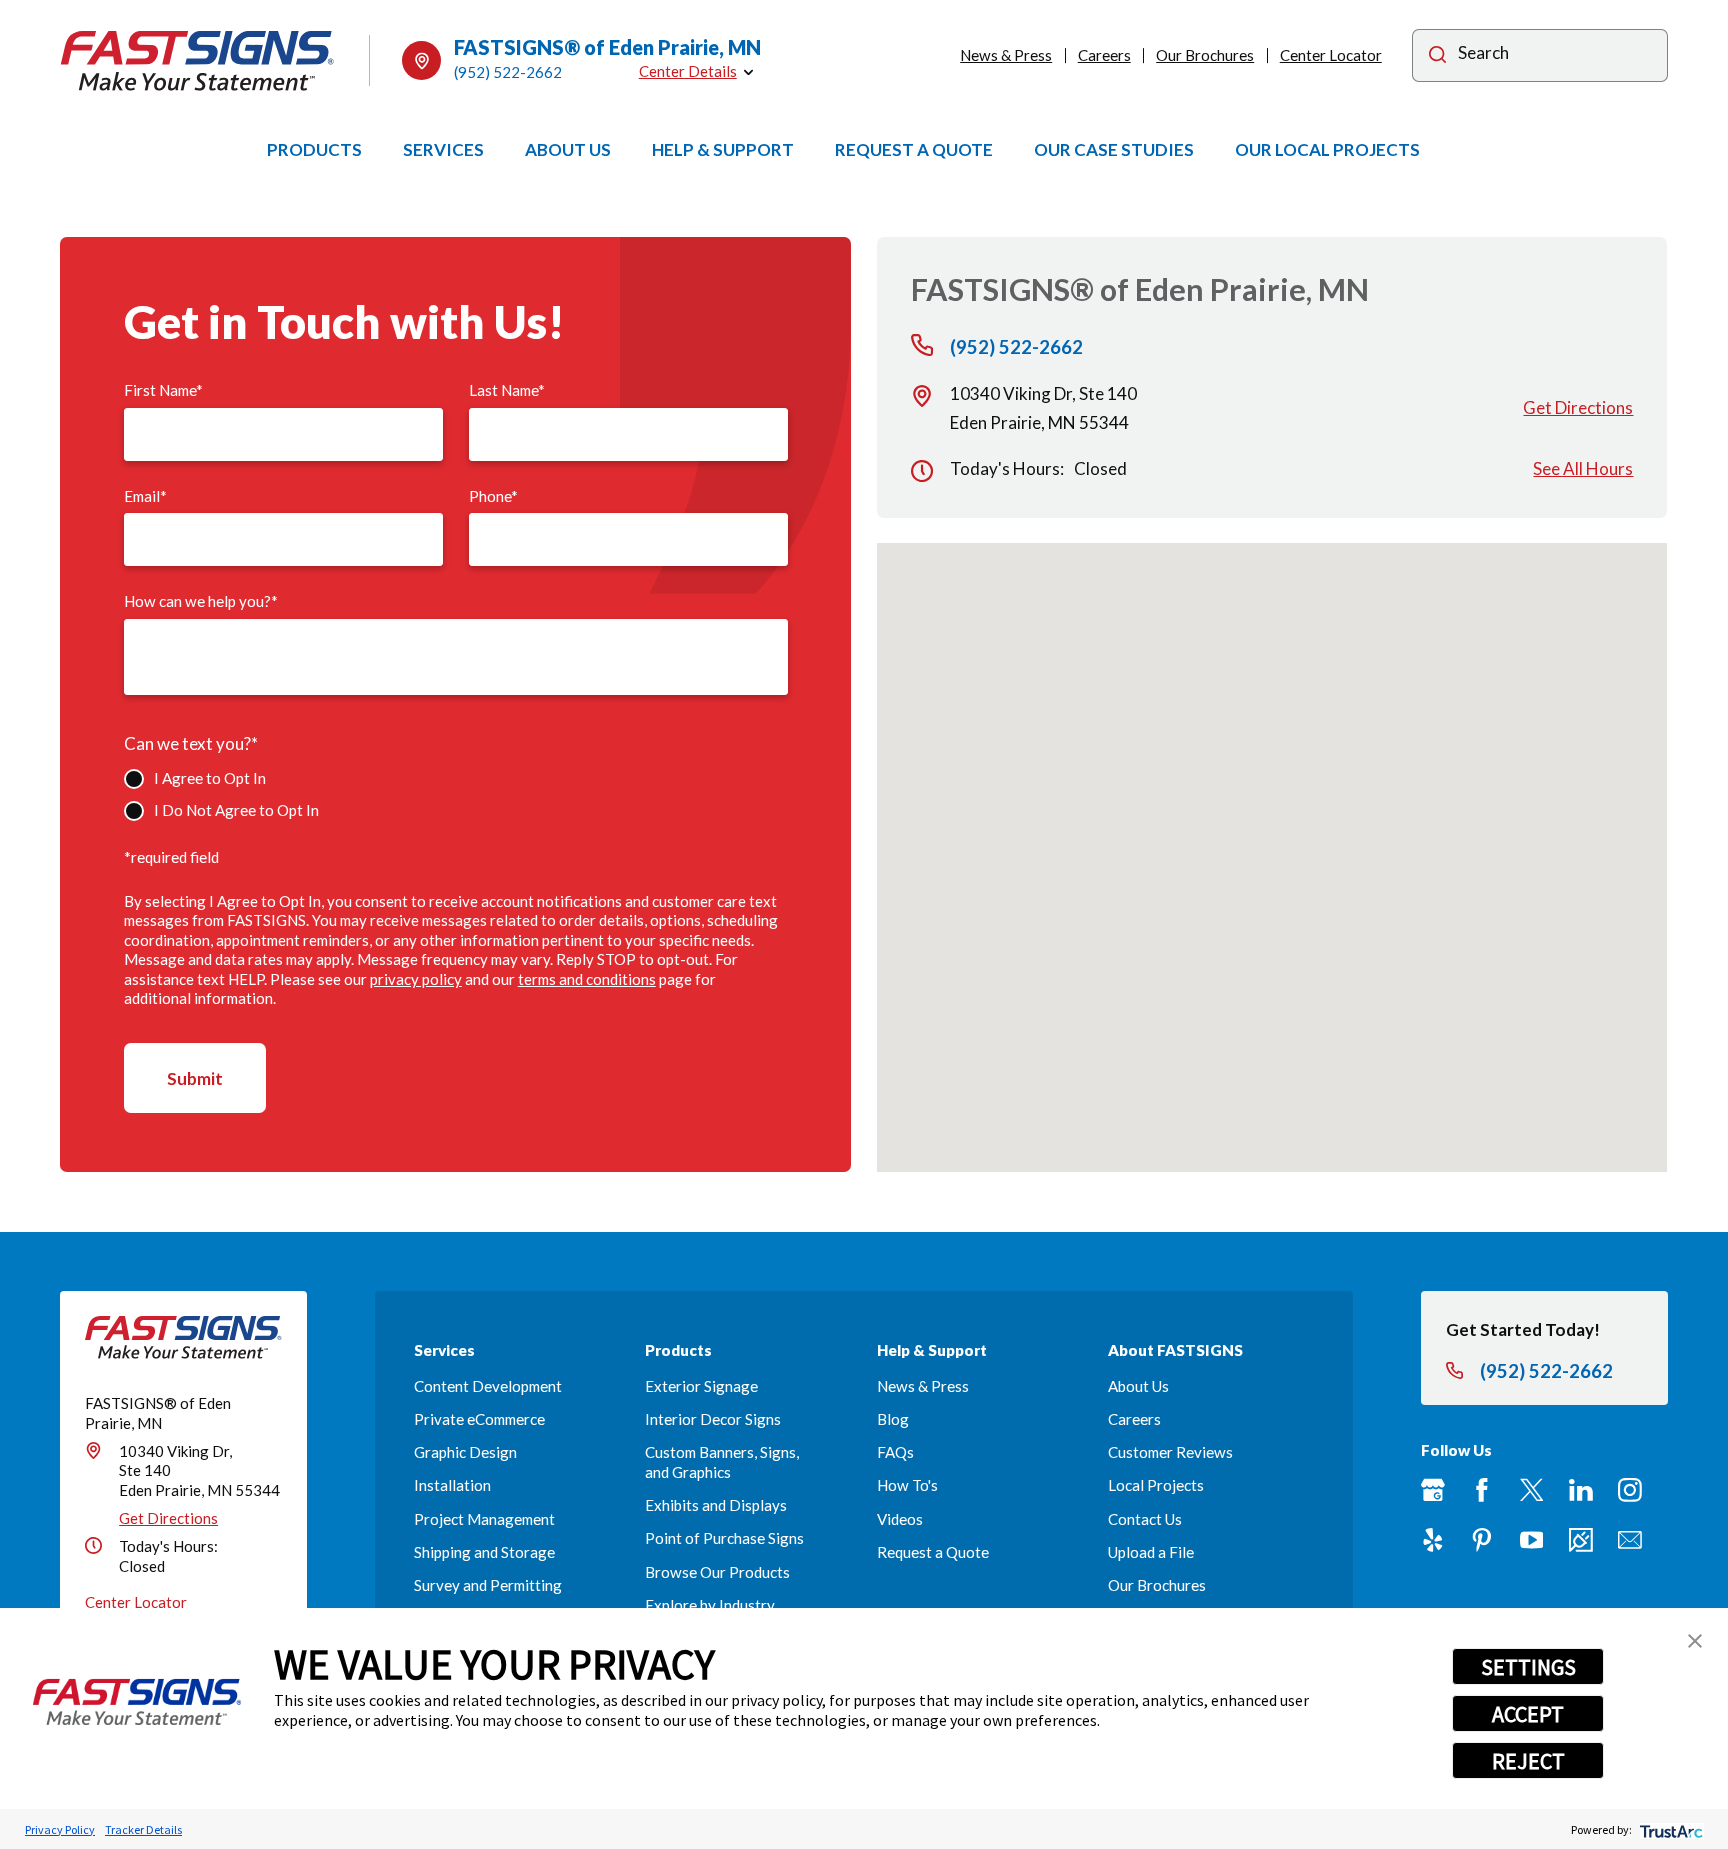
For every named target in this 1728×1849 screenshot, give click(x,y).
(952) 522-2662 (508, 72)
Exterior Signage (701, 1386)
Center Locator (1331, 55)
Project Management (484, 1519)
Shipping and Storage (484, 1552)
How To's (907, 1485)
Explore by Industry (710, 1605)
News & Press (1006, 55)
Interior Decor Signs (713, 1419)
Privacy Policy (60, 1829)
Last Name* (507, 390)
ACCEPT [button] (1528, 1714)
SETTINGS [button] (1528, 1667)
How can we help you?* (201, 601)
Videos (900, 1519)
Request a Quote (933, 1552)
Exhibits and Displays (716, 1505)
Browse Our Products (717, 1572)
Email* (145, 496)
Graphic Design (465, 1452)
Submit (195, 1078)
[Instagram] (1630, 1490)
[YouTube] (1532, 1540)
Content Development (488, 1386)
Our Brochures (1205, 55)
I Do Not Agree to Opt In (236, 810)
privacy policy (416, 979)
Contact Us (1145, 1519)
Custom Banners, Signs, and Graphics (722, 1462)
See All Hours (1583, 468)
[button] (1695, 1641)
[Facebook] (1482, 1490)
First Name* (163, 390)
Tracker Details (143, 1829)
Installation (452, 1485)
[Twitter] (1532, 1490)
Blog (893, 1419)
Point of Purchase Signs (724, 1538)
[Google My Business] (1433, 1490)
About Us (1138, 1386)
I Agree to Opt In (209, 778)
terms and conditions (587, 979)
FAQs (895, 1452)
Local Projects (1156, 1485)
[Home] (197, 61)
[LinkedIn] (1581, 1490)
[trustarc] (1669, 1829)
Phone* (493, 496)
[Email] (1630, 1540)
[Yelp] (1433, 1540)
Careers (1104, 55)
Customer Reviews (1170, 1452)
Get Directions (1578, 407)
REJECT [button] (1528, 1761)
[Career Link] (1581, 1540)
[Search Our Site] (1437, 57)
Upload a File (1151, 1552)
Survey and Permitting (488, 1585)
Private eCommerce (479, 1419)
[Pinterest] (1482, 1540)
